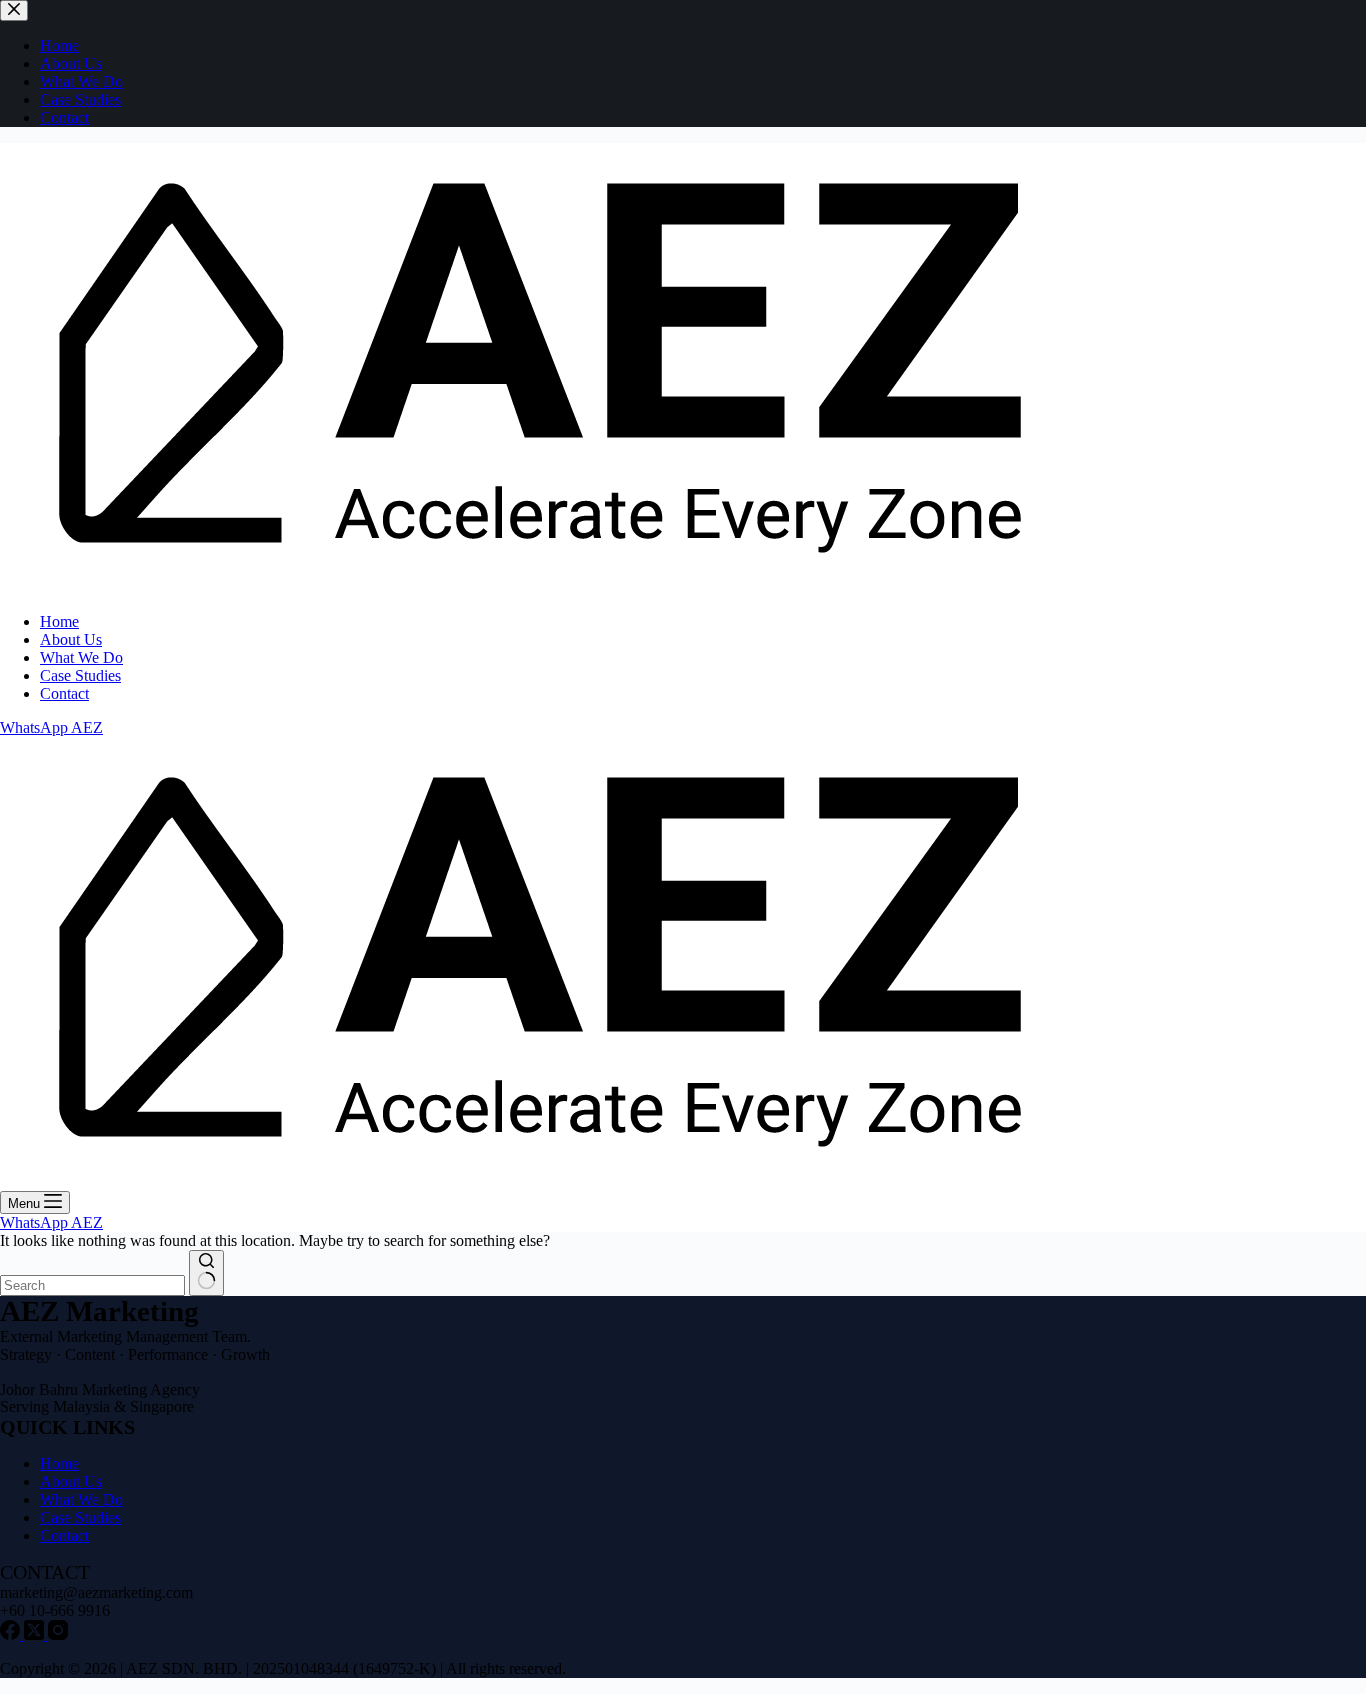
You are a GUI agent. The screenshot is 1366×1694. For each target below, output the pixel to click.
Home (59, 621)
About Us (71, 639)
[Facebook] (12, 1634)
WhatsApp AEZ (51, 727)
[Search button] (206, 1273)
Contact (64, 693)
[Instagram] (58, 1634)
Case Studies (80, 675)
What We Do (81, 657)
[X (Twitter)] (36, 1634)
